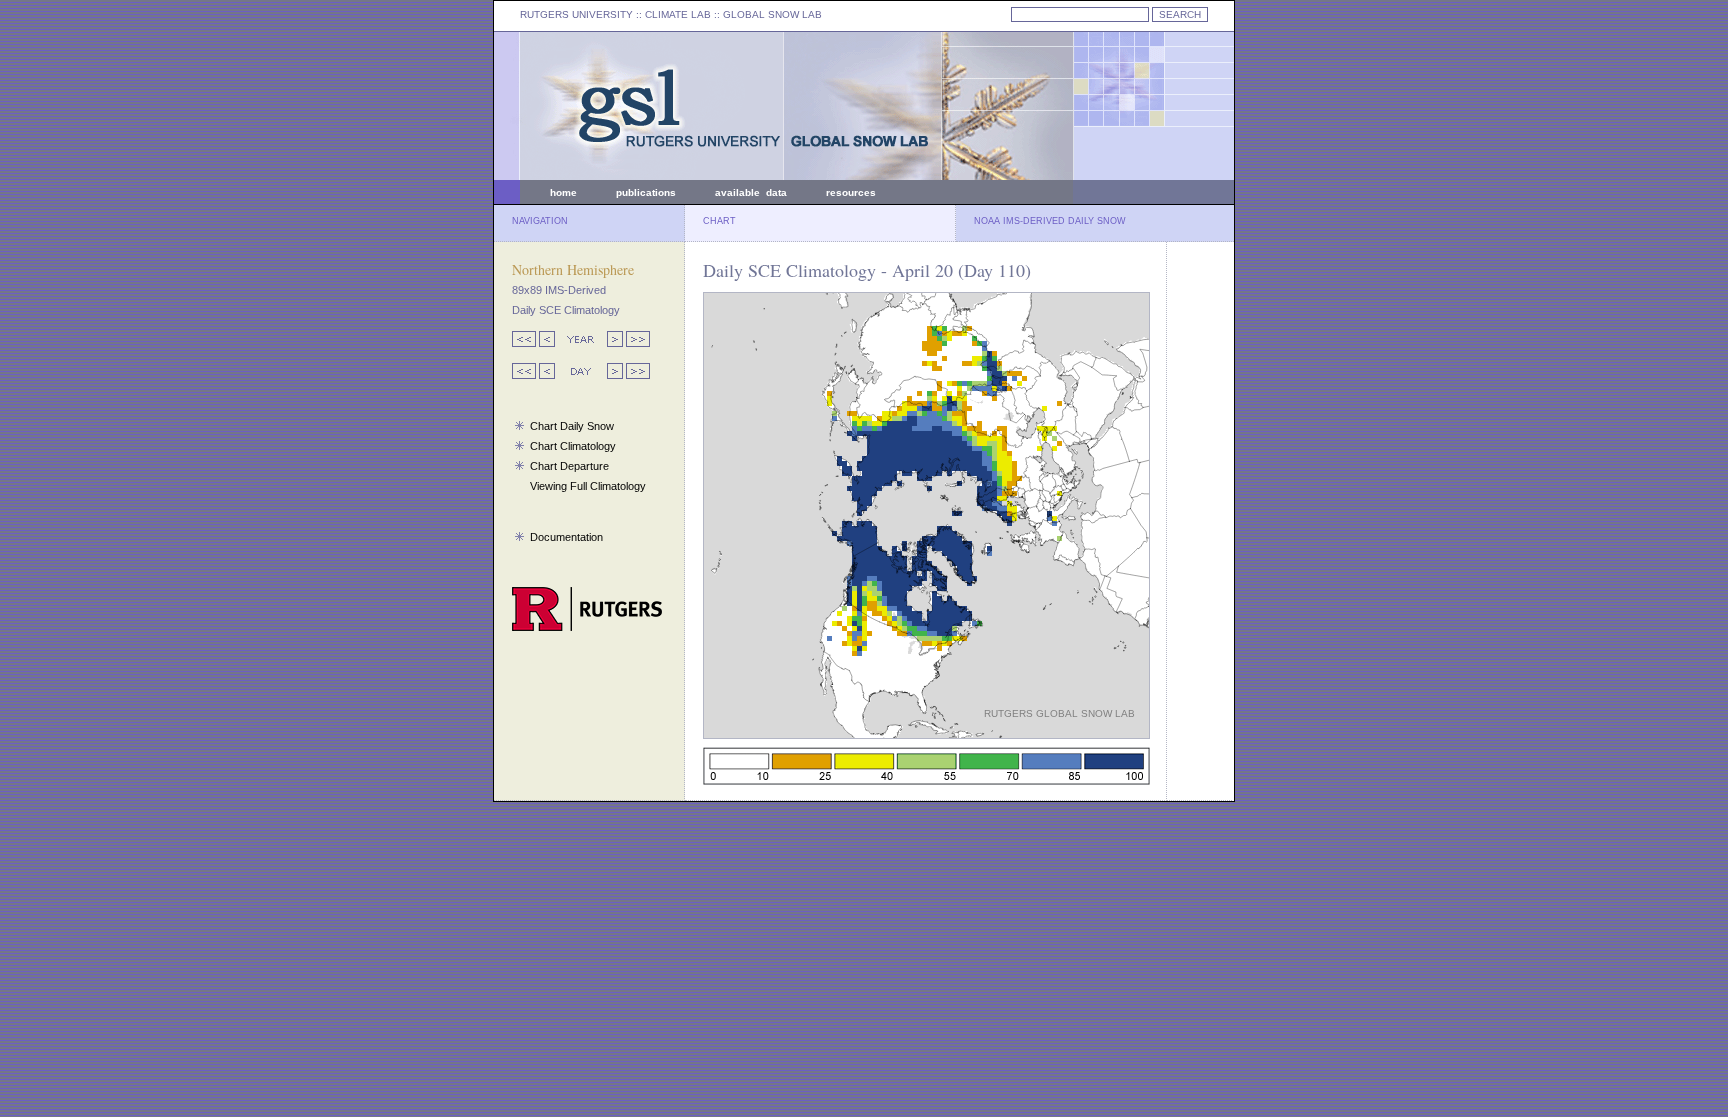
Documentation (566, 537)
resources (851, 192)
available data (751, 192)
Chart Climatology (573, 446)
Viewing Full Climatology (588, 486)
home (563, 192)
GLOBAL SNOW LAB (772, 14)
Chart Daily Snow (572, 426)
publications (646, 192)
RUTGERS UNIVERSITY (576, 14)
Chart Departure (569, 466)
